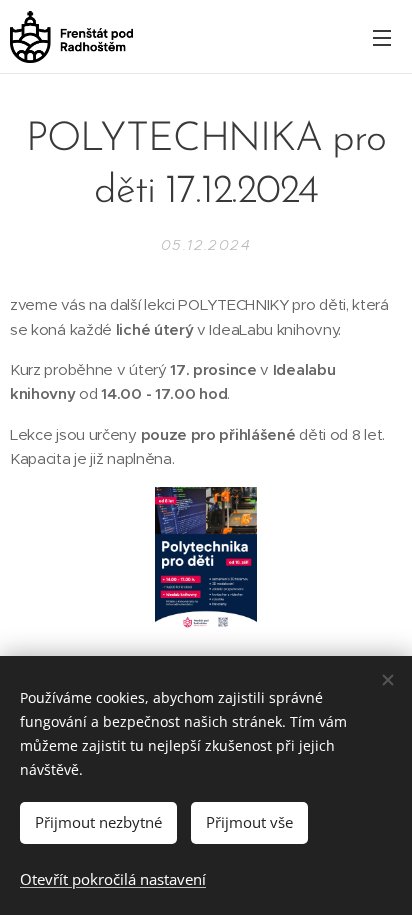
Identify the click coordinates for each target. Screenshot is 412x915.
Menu (382, 37)
